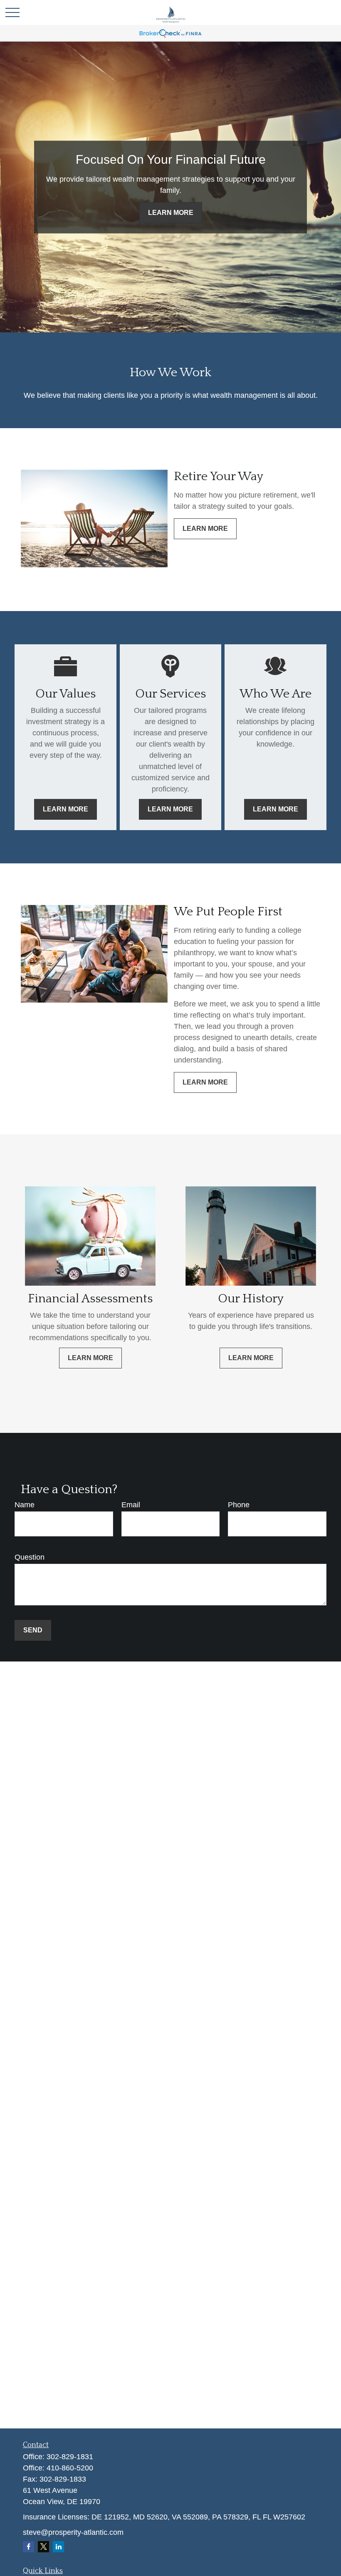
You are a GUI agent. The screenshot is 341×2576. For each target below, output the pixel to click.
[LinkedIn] (58, 2547)
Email (131, 1505)
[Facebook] (28, 2547)
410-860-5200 (70, 2468)
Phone (239, 1505)
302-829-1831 (70, 2457)
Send (33, 1630)
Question (30, 1557)
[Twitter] (43, 2547)
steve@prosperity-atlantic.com (73, 2532)
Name (25, 1505)
